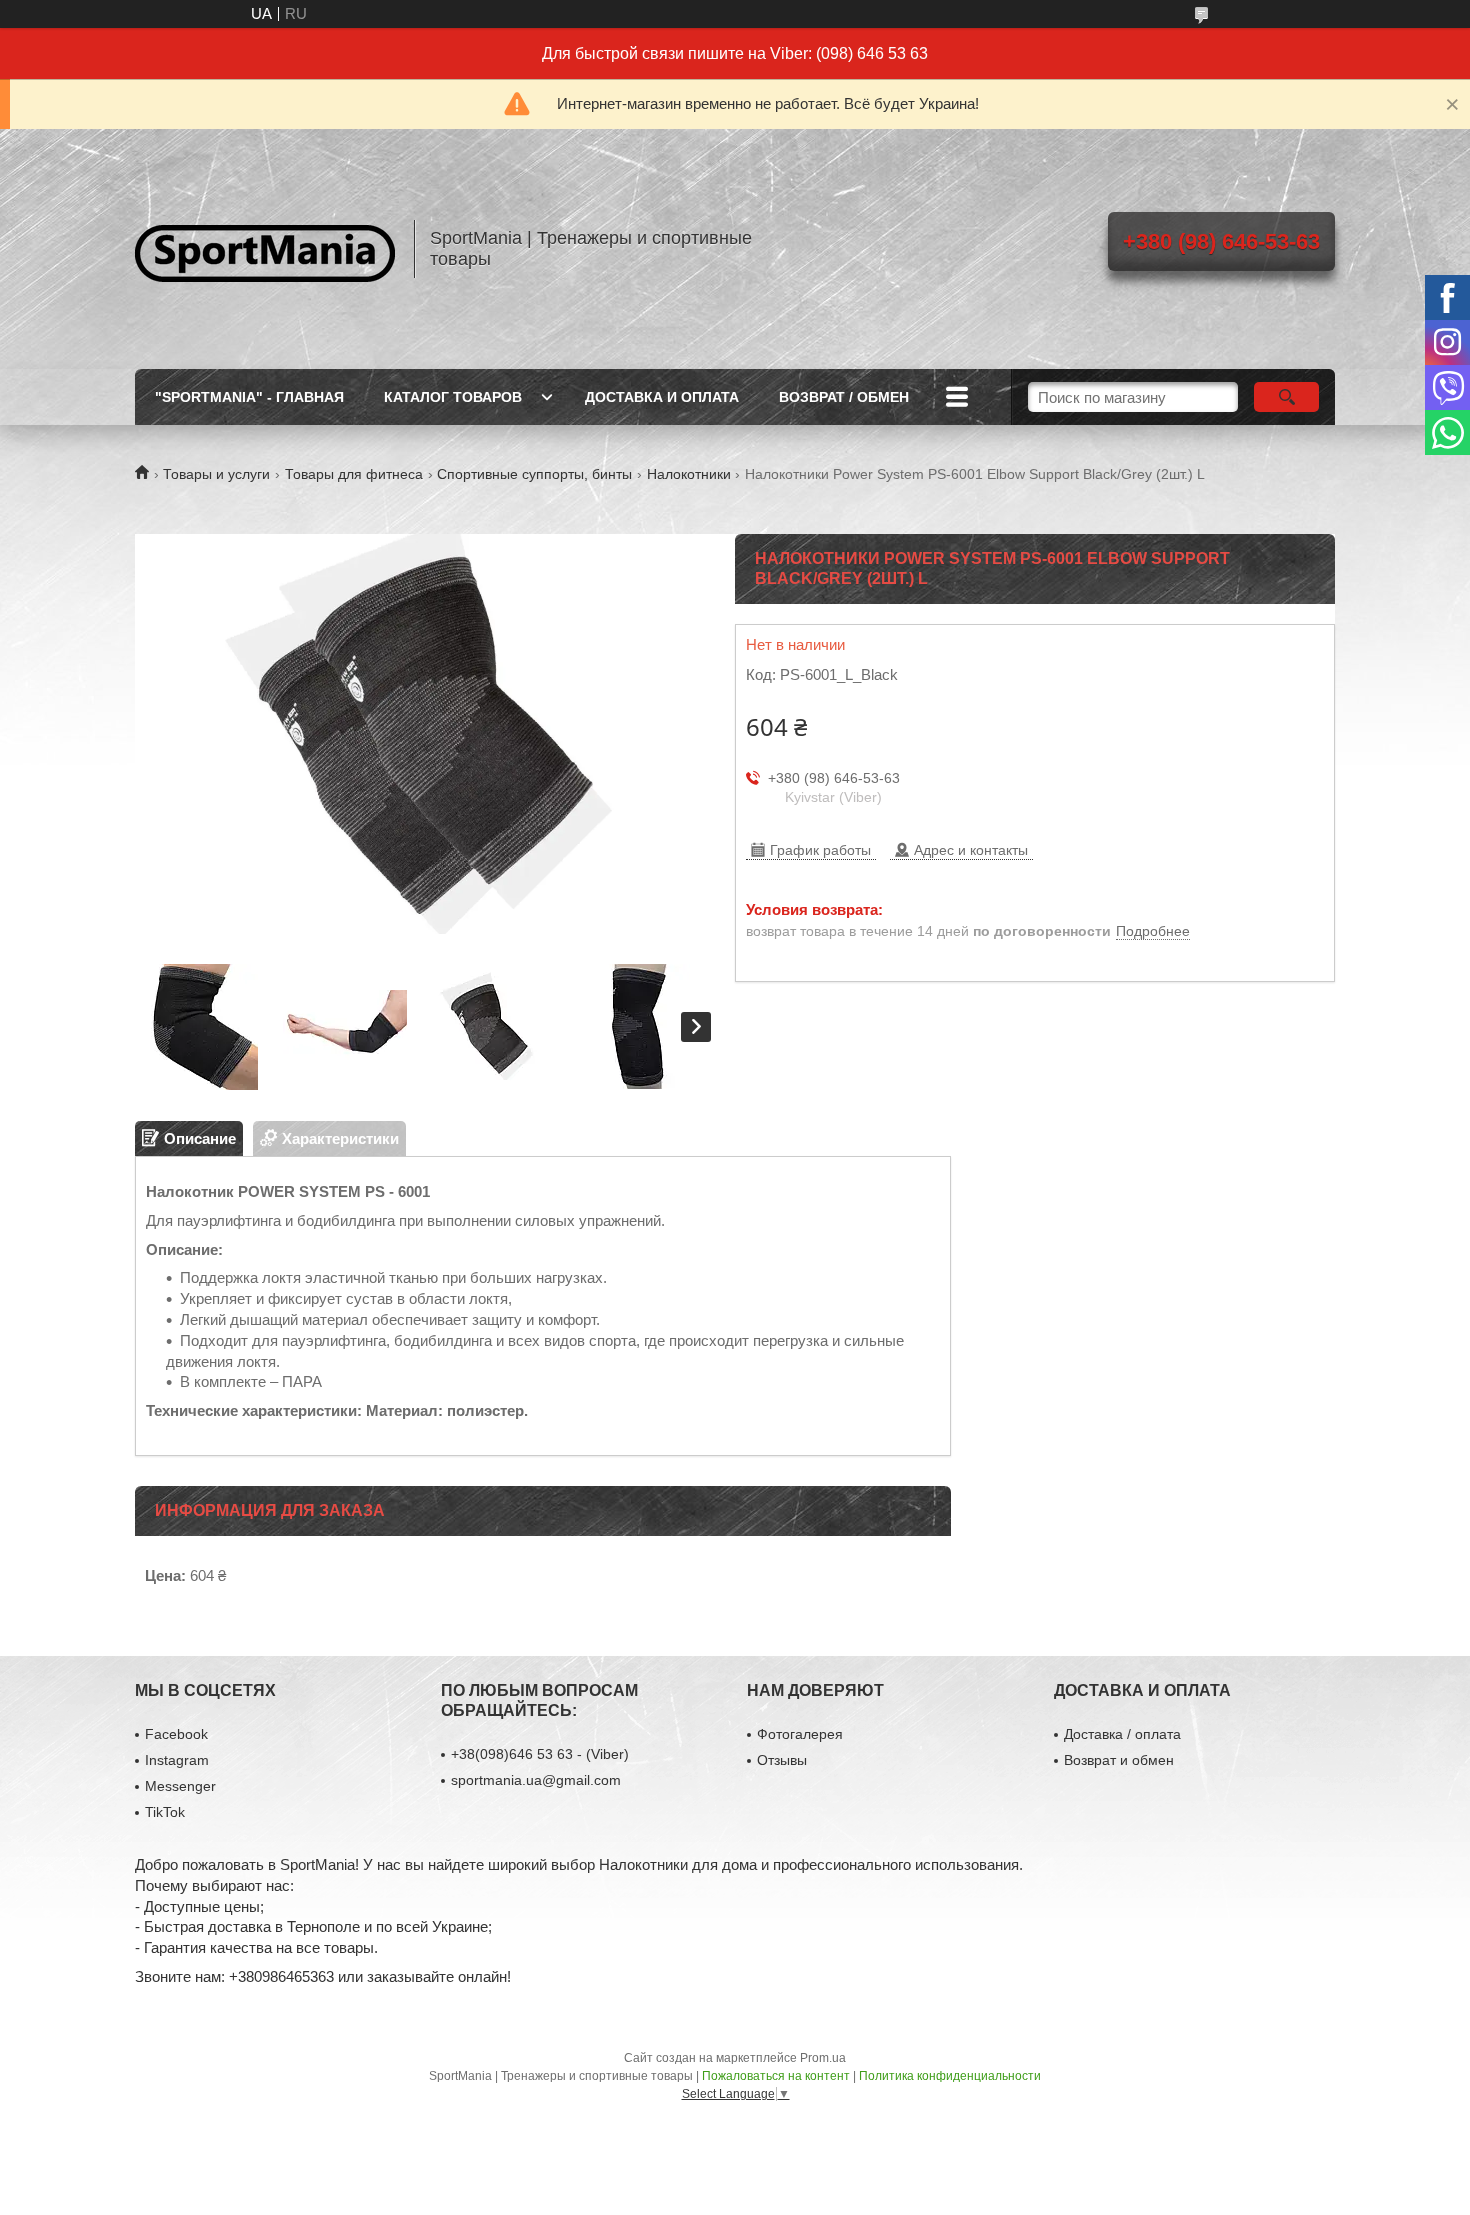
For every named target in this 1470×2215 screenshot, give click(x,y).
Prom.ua (823, 2058)
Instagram (177, 1760)
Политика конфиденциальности (950, 2076)
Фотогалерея (800, 1734)
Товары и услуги (216, 474)
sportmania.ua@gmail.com (536, 1780)
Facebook (176, 1734)
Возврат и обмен (1119, 1760)
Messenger (180, 1786)
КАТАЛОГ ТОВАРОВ (453, 397)
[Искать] (1286, 397)
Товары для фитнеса (354, 474)
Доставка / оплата (1122, 1734)
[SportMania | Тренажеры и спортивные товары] (265, 249)
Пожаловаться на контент (776, 2076)
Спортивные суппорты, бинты (534, 474)
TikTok (165, 1812)
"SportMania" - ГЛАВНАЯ (249, 397)
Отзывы (782, 1760)
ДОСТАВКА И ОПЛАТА (662, 397)
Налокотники (689, 474)
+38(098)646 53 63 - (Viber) (540, 1754)
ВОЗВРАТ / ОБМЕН (844, 397)
